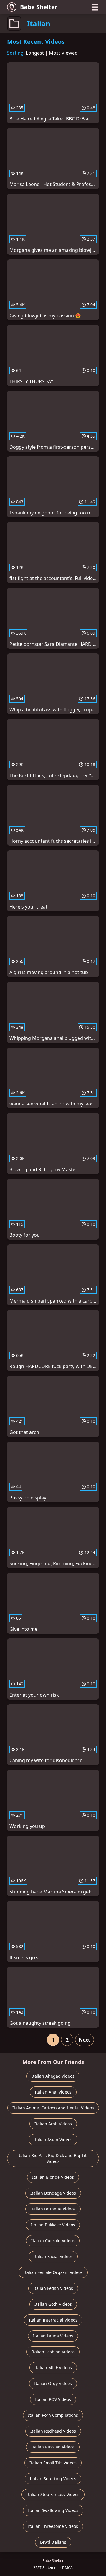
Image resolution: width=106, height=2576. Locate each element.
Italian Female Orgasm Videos (53, 2272)
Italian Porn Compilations (53, 2415)
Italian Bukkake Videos (53, 2225)
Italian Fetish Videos (53, 2288)
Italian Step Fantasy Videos (53, 2494)
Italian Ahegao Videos (53, 2076)
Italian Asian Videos (53, 2140)
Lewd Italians (53, 2542)
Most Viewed (63, 53)
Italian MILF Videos (53, 2368)
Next (85, 2040)
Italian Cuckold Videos (53, 2241)
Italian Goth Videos (53, 2304)
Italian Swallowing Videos (53, 2510)
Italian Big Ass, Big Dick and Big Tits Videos (53, 2158)
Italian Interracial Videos (53, 2320)
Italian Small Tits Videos (53, 2463)
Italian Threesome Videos (53, 2526)
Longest (35, 53)
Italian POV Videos (53, 2399)
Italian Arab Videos (53, 2124)
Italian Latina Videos (53, 2336)
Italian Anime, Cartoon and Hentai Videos (53, 2108)
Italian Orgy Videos (53, 2383)
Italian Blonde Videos (53, 2177)
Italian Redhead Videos (53, 2431)
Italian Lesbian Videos (53, 2352)
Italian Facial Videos (53, 2256)
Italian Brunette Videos (53, 2209)
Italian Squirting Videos (53, 2479)
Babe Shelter (39, 7)
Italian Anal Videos (53, 2092)
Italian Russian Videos (53, 2447)
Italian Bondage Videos (53, 2193)
